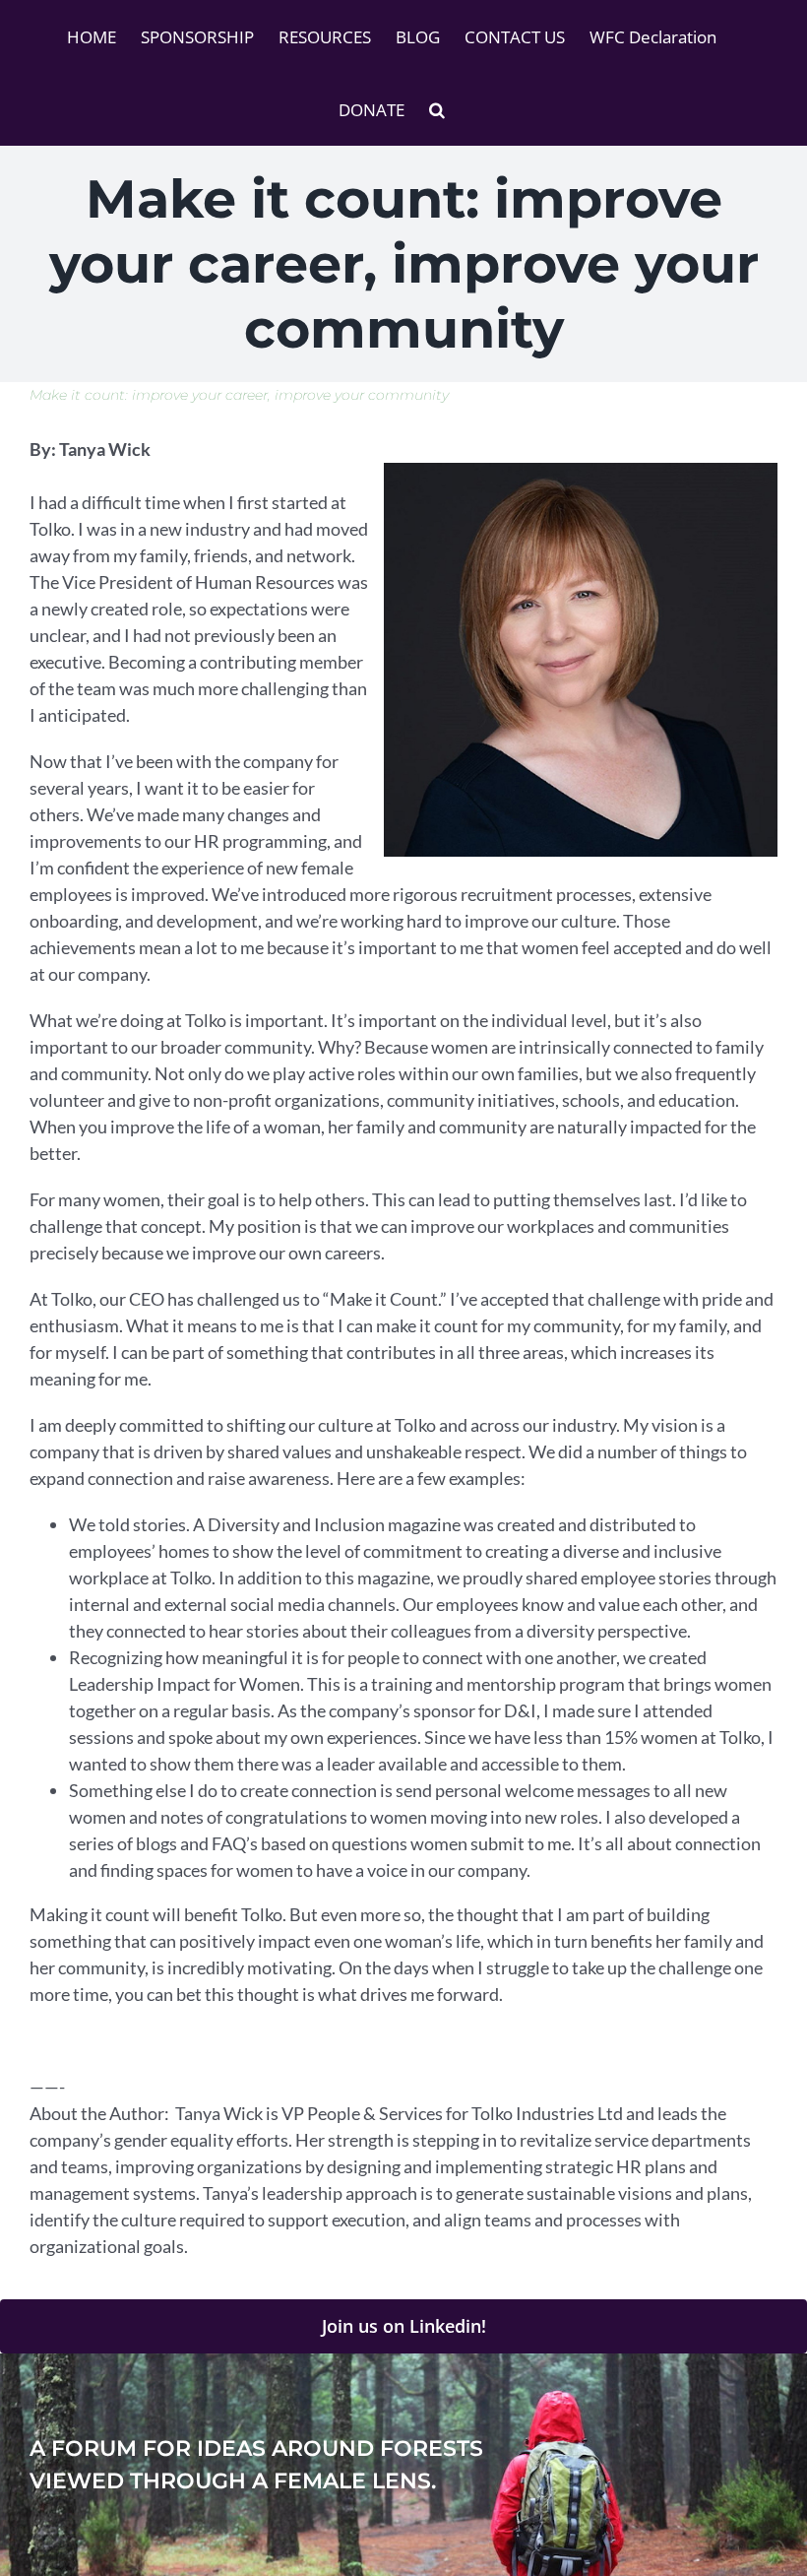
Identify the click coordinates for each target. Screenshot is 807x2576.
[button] (437, 109)
